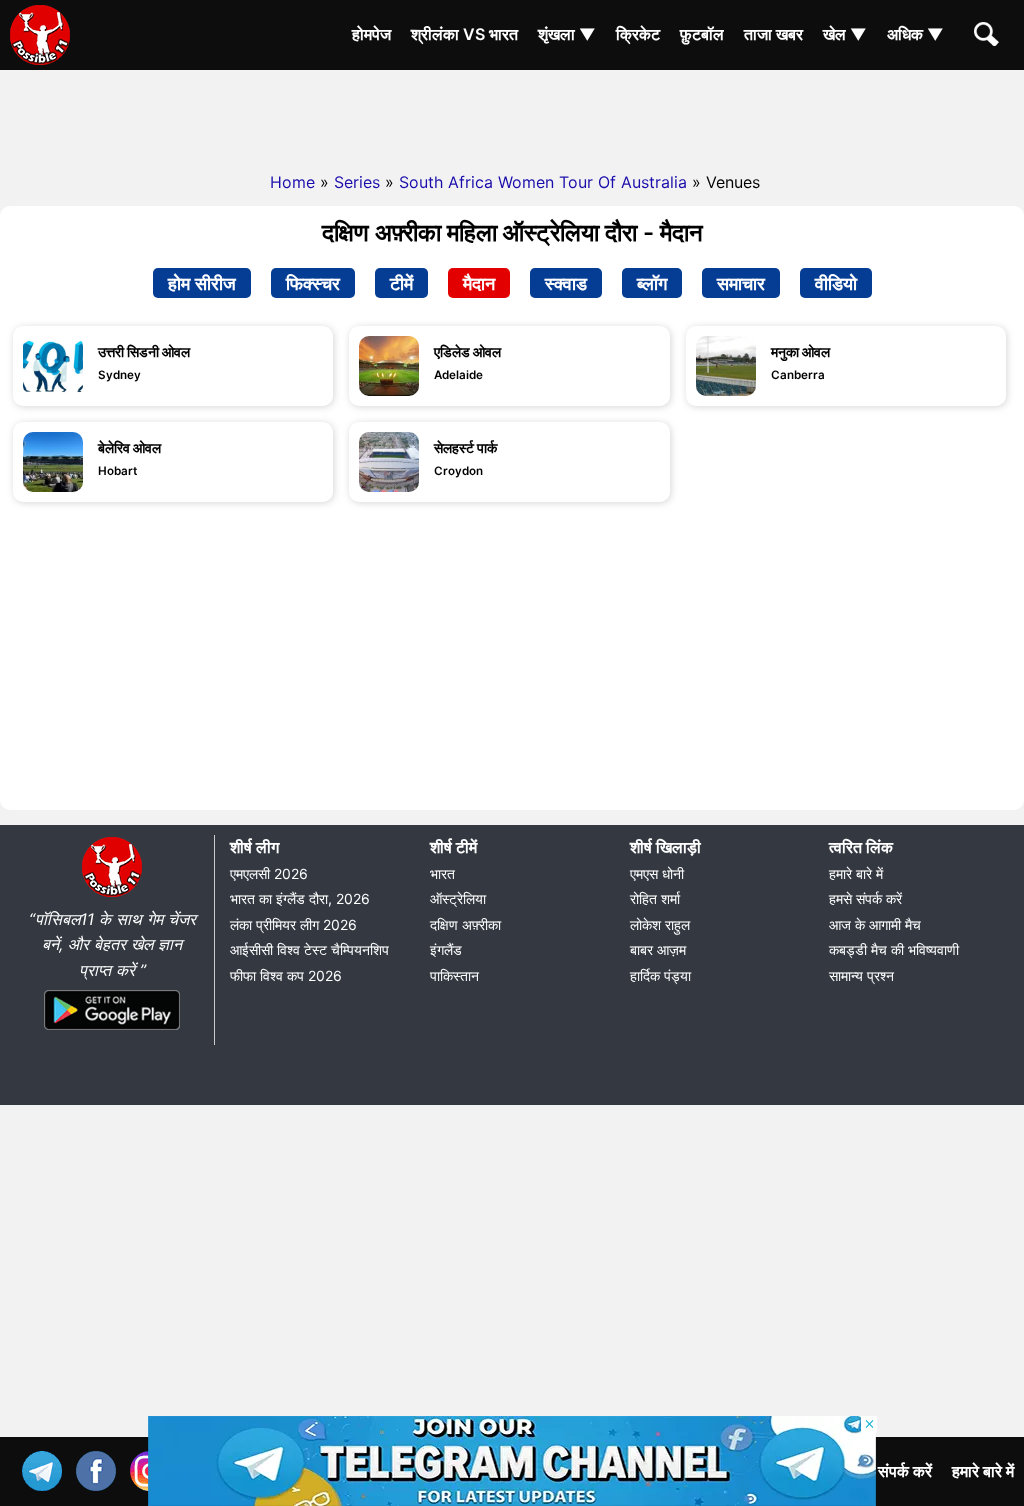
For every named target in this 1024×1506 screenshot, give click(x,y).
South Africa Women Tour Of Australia (543, 182)
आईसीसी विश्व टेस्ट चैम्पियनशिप (309, 949)
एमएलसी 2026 (269, 873)
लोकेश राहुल (660, 924)
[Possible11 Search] (989, 37)
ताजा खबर (773, 34)
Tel (47, 1468)
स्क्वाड (566, 283)
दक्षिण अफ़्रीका (465, 924)
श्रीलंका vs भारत (464, 34)
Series (357, 182)
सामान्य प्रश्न (861, 975)
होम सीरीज (202, 283)
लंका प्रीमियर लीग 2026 (293, 924)
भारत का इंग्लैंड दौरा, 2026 (300, 898)
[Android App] (112, 1031)
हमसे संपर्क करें (865, 898)
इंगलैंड (446, 949)
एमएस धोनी (657, 873)
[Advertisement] (512, 115)
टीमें (401, 283)
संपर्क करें (905, 1471)
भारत (442, 873)
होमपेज (371, 34)
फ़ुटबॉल (702, 34)
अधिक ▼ (915, 34)
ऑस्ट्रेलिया (458, 898)
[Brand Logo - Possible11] (112, 893)
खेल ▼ (845, 34)
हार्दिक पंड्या (660, 975)
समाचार (741, 283)
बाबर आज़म (658, 949)
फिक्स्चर (313, 283)
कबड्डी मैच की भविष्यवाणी (894, 949)
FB (101, 1468)
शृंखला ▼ (567, 34)
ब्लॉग (652, 283)
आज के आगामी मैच (875, 924)
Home (292, 182)
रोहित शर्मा (655, 898)
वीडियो (836, 283)
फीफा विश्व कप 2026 (286, 975)
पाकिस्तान (454, 975)
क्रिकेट (638, 34)
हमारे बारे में (856, 873)
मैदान (479, 283)
